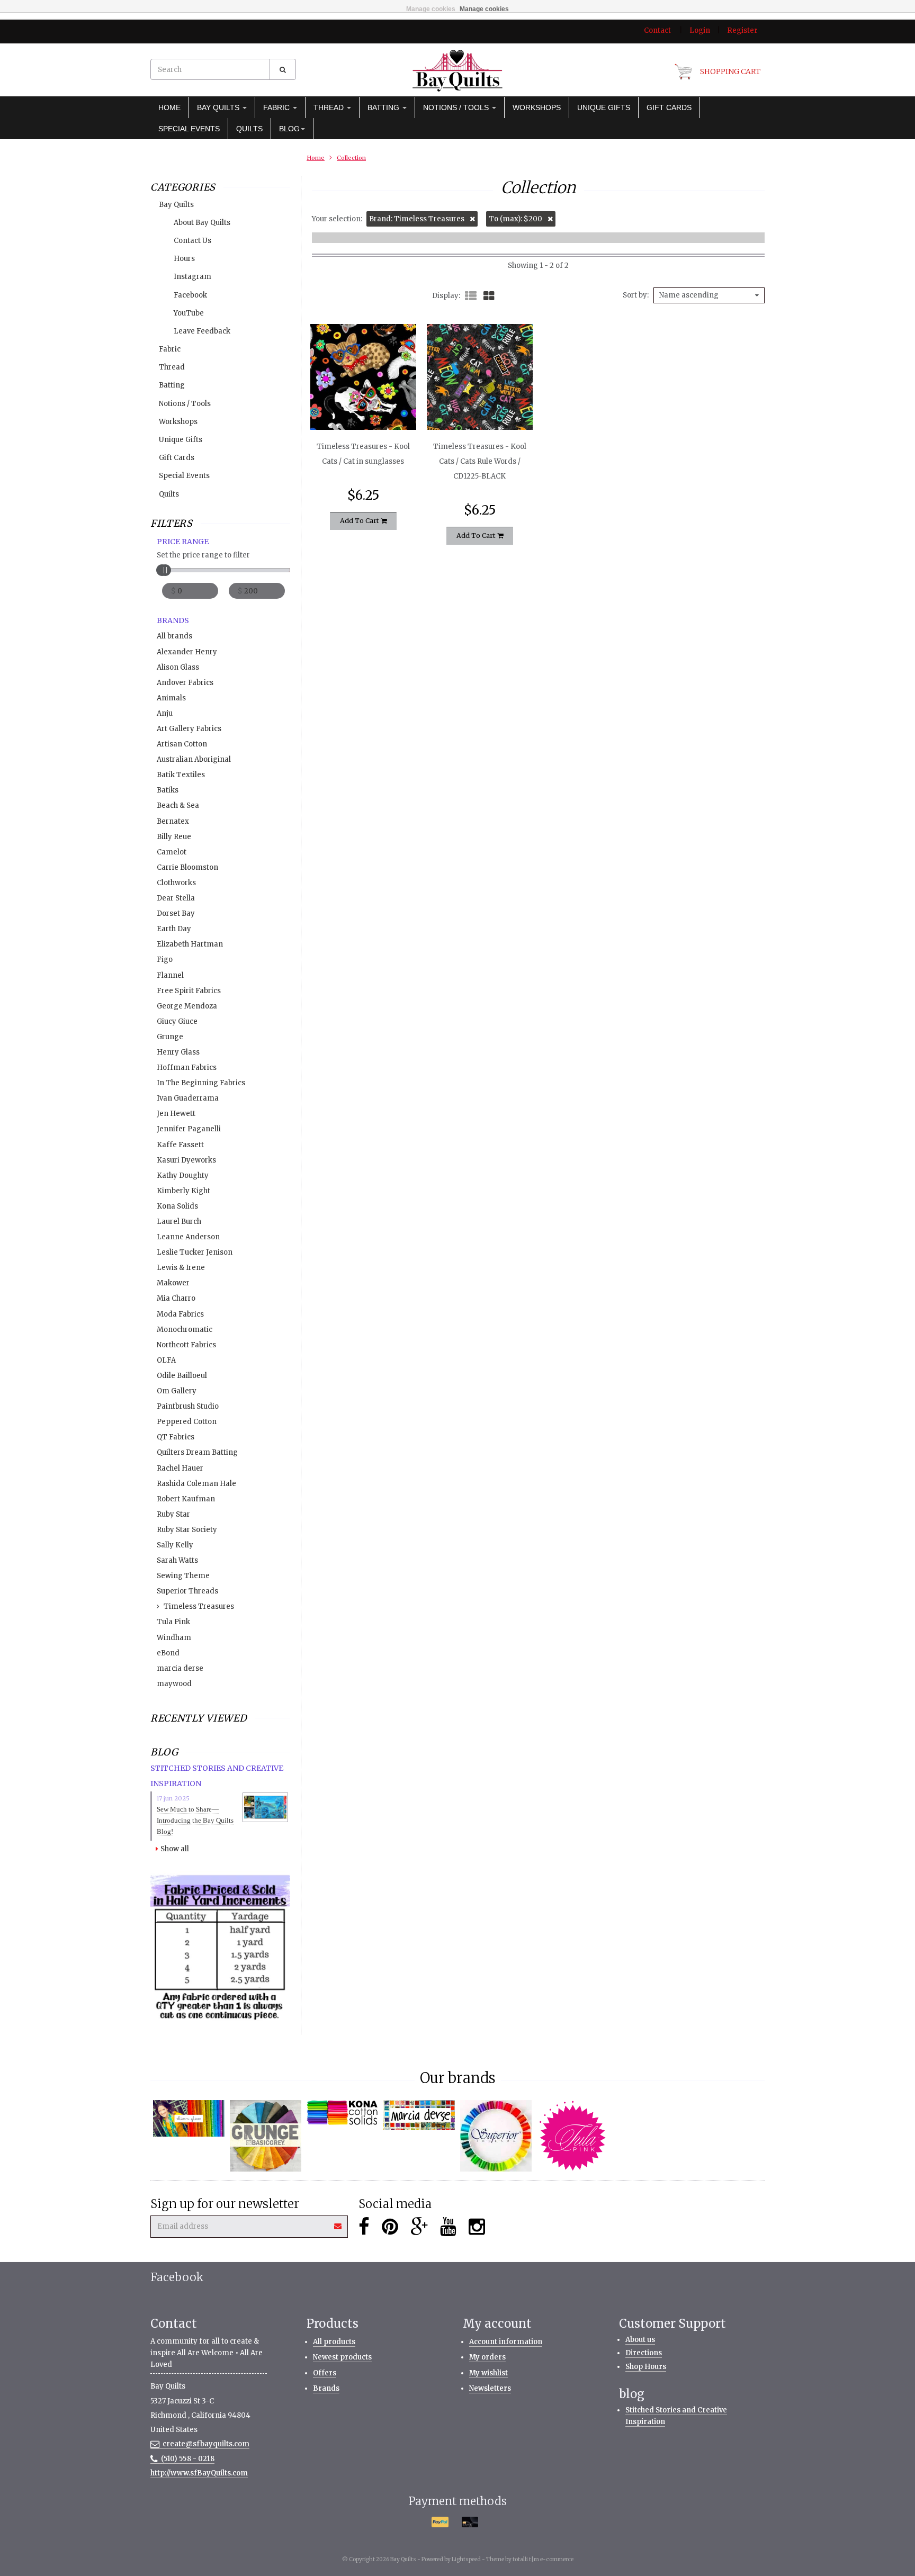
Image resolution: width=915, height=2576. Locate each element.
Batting (384, 107)
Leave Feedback (202, 331)
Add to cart (360, 521)
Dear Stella (176, 898)
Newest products (342, 2357)
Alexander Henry (187, 652)
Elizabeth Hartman (190, 944)
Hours (184, 259)
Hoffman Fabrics (187, 1068)
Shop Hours (646, 2367)
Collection (351, 158)
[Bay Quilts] (457, 70)
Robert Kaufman (186, 1499)
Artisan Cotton (182, 744)
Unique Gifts (604, 107)
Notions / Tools (457, 107)
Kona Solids (177, 1206)
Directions (644, 2353)
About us (640, 2340)
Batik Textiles (181, 775)
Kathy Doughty (183, 1176)
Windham (174, 1638)
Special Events (189, 129)
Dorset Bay (176, 913)
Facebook (190, 295)
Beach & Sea (178, 805)
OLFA (166, 1360)
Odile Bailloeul (182, 1376)
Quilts (249, 129)
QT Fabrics (176, 1437)
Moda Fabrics (180, 1314)
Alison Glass (178, 667)
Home (169, 107)
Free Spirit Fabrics (189, 991)
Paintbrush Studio (188, 1406)
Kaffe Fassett (180, 1145)
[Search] (283, 69)
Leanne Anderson (188, 1237)
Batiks (168, 790)
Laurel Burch (179, 1222)
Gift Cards (669, 107)
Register (742, 30)
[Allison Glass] (189, 2118)
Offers (325, 2373)
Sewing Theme (183, 1576)
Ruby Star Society (187, 1530)
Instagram (192, 277)
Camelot (172, 852)
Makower (173, 1283)
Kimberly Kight (183, 1191)
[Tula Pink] (573, 2136)
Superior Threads (187, 1591)
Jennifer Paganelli (189, 1129)
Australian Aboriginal (194, 759)
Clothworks (176, 883)
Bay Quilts (219, 107)
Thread (330, 107)
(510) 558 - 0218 (188, 2459)
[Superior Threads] (496, 2136)
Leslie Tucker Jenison (195, 1252)
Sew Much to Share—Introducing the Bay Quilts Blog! (195, 1820)
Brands (326, 2388)
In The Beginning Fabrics (201, 1083)
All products (334, 2342)
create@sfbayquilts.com (206, 2444)
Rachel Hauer (180, 1468)
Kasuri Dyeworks (186, 1160)
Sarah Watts (177, 1560)
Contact (657, 30)
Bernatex (173, 821)
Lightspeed (466, 2559)
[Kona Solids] (342, 2113)
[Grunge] (266, 2136)
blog (289, 129)
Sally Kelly (175, 1545)
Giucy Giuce (177, 1021)
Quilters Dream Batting (197, 1452)
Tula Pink (173, 1622)
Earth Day (174, 929)
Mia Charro (176, 1298)
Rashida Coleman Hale (196, 1484)
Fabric (277, 107)
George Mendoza (187, 1006)
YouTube (189, 313)
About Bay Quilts (202, 223)
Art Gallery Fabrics (189, 729)
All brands (174, 636)
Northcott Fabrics (186, 1345)
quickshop (363, 408)
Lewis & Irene (181, 1268)
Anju (165, 713)
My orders (487, 2357)
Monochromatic (185, 1330)
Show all (175, 1849)
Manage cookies (431, 9)
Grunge (170, 1037)
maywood (174, 1684)
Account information (506, 2342)
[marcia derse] (419, 2115)
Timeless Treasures (199, 1606)
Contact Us (192, 241)
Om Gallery (177, 1391)
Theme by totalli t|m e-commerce (530, 2559)
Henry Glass (178, 1052)
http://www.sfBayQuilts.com (199, 2473)
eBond (168, 1653)
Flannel (170, 975)
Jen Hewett (176, 1114)
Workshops (537, 107)
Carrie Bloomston (187, 867)
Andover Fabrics (185, 683)
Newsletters (490, 2388)
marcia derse (180, 1668)
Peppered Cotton (187, 1422)
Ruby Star (173, 1514)
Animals (171, 698)
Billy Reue (174, 837)
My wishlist (488, 2373)
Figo (165, 960)
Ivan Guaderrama (188, 1098)
